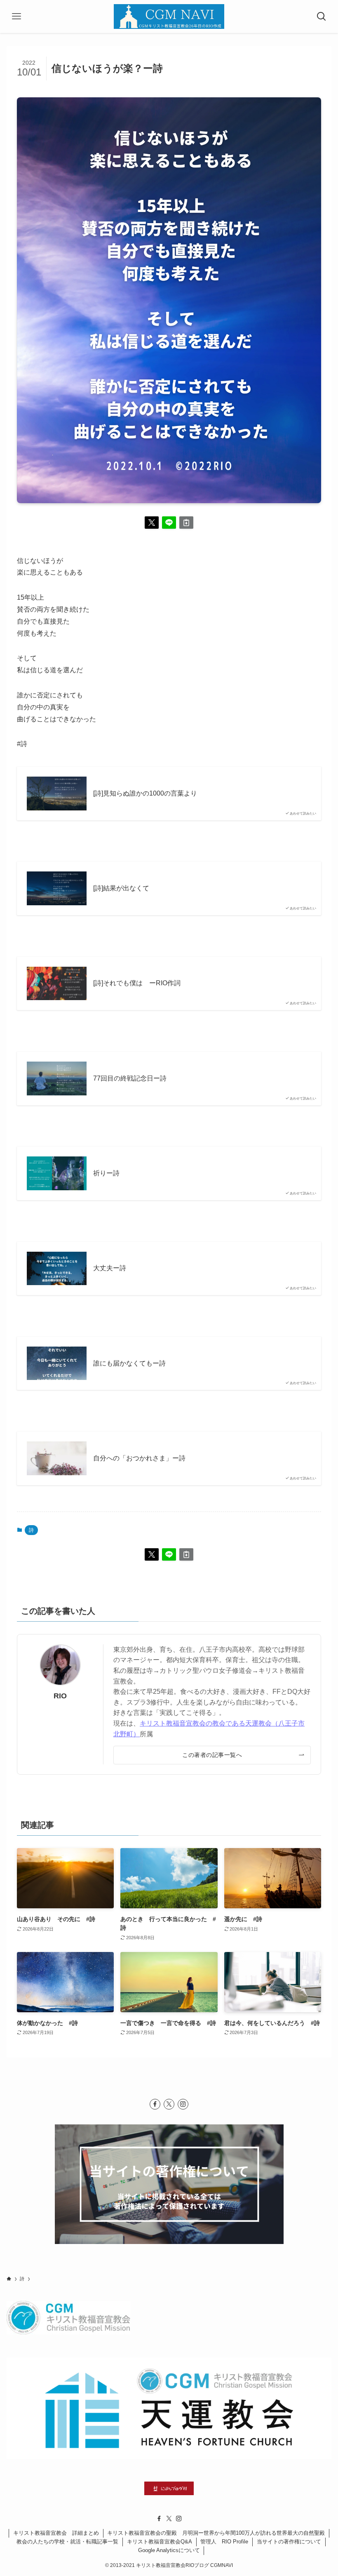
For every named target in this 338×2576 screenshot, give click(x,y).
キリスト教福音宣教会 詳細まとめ (56, 2533)
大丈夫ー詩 (110, 1268)
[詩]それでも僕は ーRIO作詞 (137, 983)
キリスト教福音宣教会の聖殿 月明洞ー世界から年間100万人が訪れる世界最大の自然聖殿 (216, 2533)
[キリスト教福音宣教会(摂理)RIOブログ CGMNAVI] (169, 16)
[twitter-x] (169, 2104)
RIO (60, 1696)
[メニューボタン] (16, 16)
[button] (152, 523)
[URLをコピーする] (186, 523)
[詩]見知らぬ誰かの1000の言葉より (145, 793)
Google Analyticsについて (169, 2550)
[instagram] (183, 2104)
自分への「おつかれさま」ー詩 (139, 1458)
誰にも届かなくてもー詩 (129, 1363)
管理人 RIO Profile (224, 2542)
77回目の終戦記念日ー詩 (130, 1078)
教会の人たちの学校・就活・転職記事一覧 (67, 2542)
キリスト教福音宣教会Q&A (160, 2542)
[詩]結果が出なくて (121, 888)
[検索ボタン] (322, 16)
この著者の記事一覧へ (212, 1755)
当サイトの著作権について (289, 2542)
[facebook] (155, 2104)
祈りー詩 (106, 1173)
